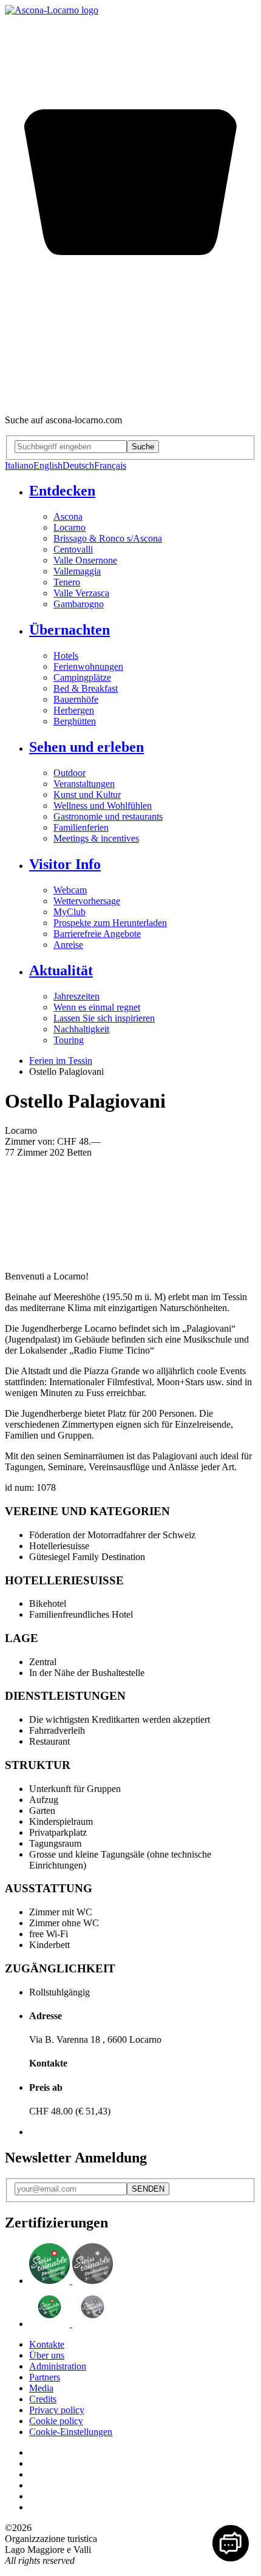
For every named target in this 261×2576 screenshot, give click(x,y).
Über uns (47, 2355)
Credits (43, 2399)
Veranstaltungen (84, 784)
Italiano (19, 465)
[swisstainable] (71, 2281)
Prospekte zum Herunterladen (110, 923)
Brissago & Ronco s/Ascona (108, 538)
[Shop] (130, 399)
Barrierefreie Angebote (97, 934)
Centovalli (73, 549)
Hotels (66, 656)
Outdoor (69, 773)
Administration (58, 2366)
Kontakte (47, 2344)
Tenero (67, 582)
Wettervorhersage (87, 901)
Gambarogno (79, 604)
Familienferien (81, 827)
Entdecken (62, 491)
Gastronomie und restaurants (108, 816)
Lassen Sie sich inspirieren (104, 1018)
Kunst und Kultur (87, 795)
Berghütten (75, 721)
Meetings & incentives (96, 838)
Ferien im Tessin (61, 1061)
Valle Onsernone (85, 560)
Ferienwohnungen (88, 666)
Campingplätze (82, 677)
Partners (45, 2377)
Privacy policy (57, 2410)
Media (41, 2388)
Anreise (68, 945)
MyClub (69, 912)
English (48, 465)
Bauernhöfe (76, 699)
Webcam (70, 890)
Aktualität (61, 970)
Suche (143, 447)
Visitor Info (65, 864)
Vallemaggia (77, 571)
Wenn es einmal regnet (97, 1007)
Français (110, 465)
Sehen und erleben (86, 747)
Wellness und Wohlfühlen (103, 806)
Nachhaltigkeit (81, 1029)
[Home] (52, 10)
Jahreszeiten (76, 996)
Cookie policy (56, 2421)
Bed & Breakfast (86, 688)
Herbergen (74, 710)
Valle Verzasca (81, 593)
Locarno (69, 527)
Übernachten (69, 630)
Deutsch (78, 465)
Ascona (68, 516)
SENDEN (148, 2189)
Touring (69, 1040)
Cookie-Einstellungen (71, 2432)
